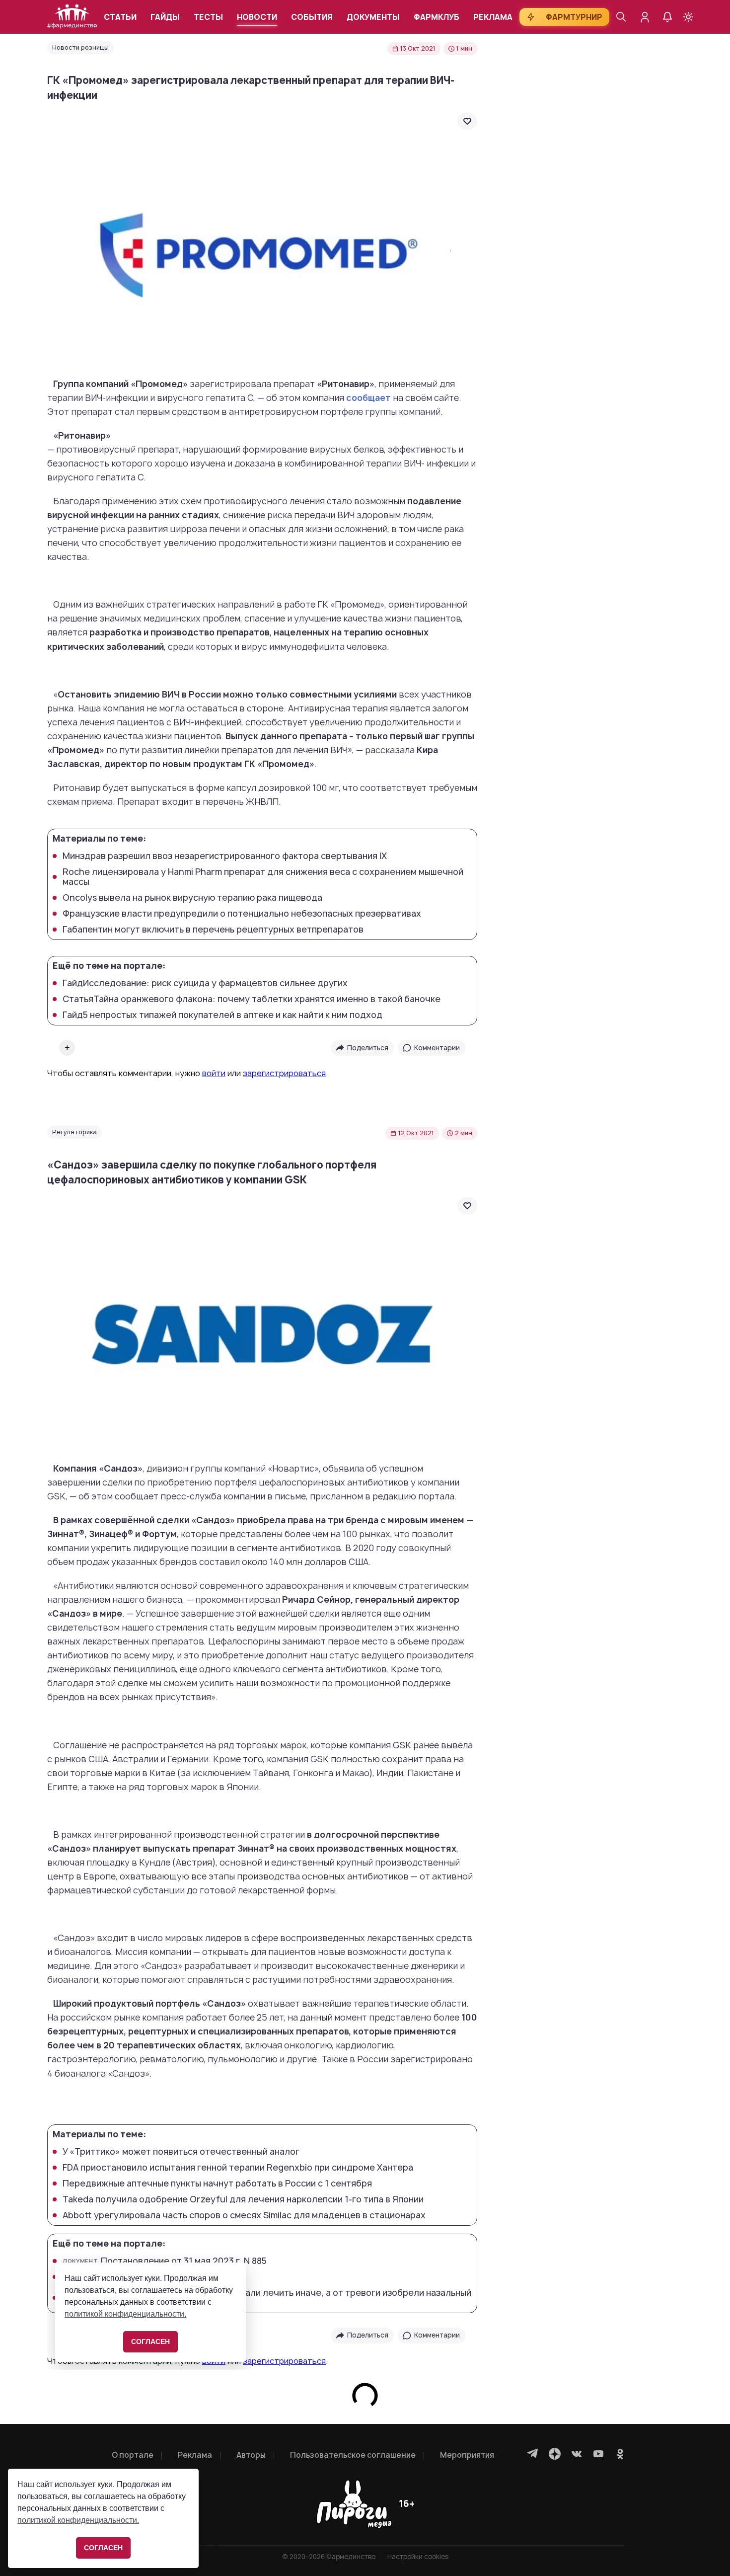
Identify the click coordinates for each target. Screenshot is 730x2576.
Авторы (251, 2455)
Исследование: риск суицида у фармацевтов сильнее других (205, 983)
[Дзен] (555, 2454)
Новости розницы (80, 47)
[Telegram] (533, 2454)
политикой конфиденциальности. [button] (78, 2520)
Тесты (208, 17)
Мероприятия (467, 2455)
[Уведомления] (667, 17)
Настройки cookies (418, 2557)
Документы (373, 17)
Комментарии (437, 1048)
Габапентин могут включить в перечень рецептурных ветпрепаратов (213, 930)
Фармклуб (437, 17)
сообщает (368, 398)
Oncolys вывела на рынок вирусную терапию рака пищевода (192, 898)
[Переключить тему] (688, 17)
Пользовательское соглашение (353, 2455)
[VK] (577, 2454)
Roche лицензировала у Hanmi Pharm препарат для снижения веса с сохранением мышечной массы (263, 877)
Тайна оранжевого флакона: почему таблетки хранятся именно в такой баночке (252, 999)
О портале (133, 2455)
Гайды (165, 17)
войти (214, 1073)
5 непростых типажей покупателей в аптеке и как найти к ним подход (222, 1015)
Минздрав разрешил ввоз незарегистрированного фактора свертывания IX (225, 856)
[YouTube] (598, 2454)
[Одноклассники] (620, 2454)
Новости (257, 17)
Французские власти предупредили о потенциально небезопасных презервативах (242, 914)
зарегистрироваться (284, 1073)
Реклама (493, 17)
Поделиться (368, 1048)
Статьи (120, 17)
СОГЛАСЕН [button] (103, 2548)
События (312, 17)
